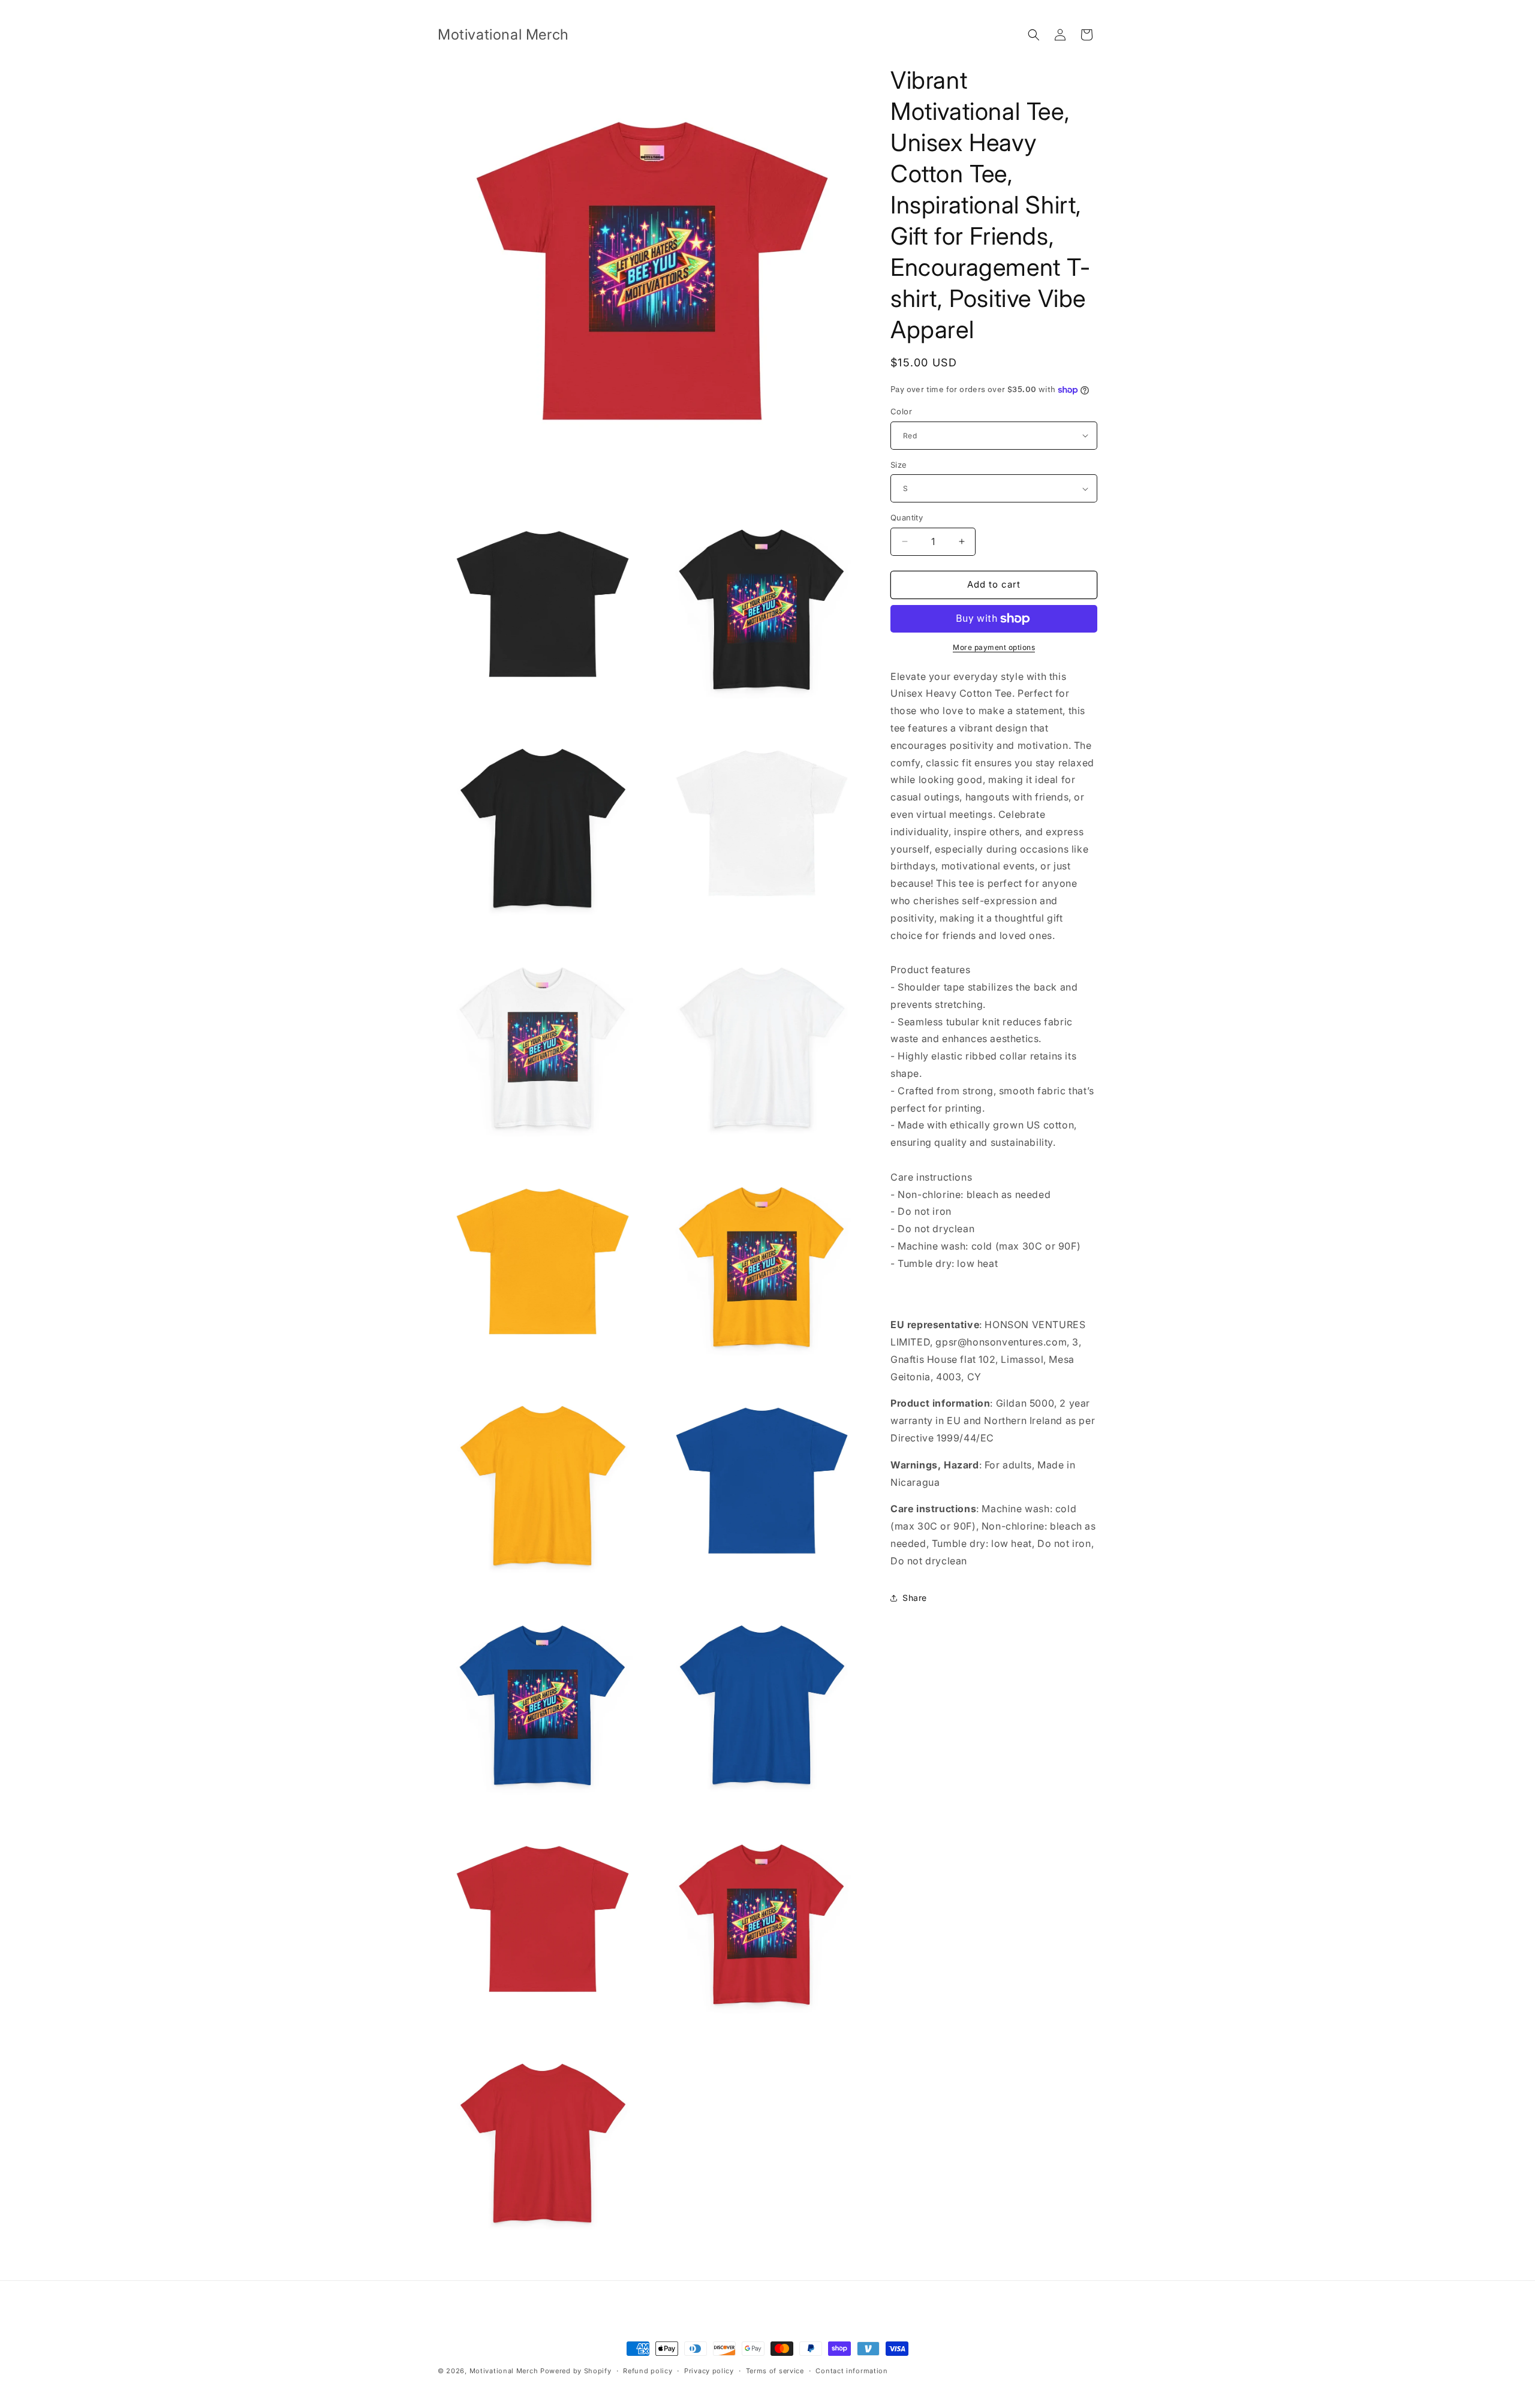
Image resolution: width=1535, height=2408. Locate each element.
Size (899, 465)
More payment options (994, 647)
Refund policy (648, 2371)
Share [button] (915, 1598)
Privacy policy (709, 2371)
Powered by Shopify (576, 2371)
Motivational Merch (505, 2371)
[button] (1034, 35)
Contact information (851, 2371)
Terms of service (775, 2371)
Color (901, 411)
